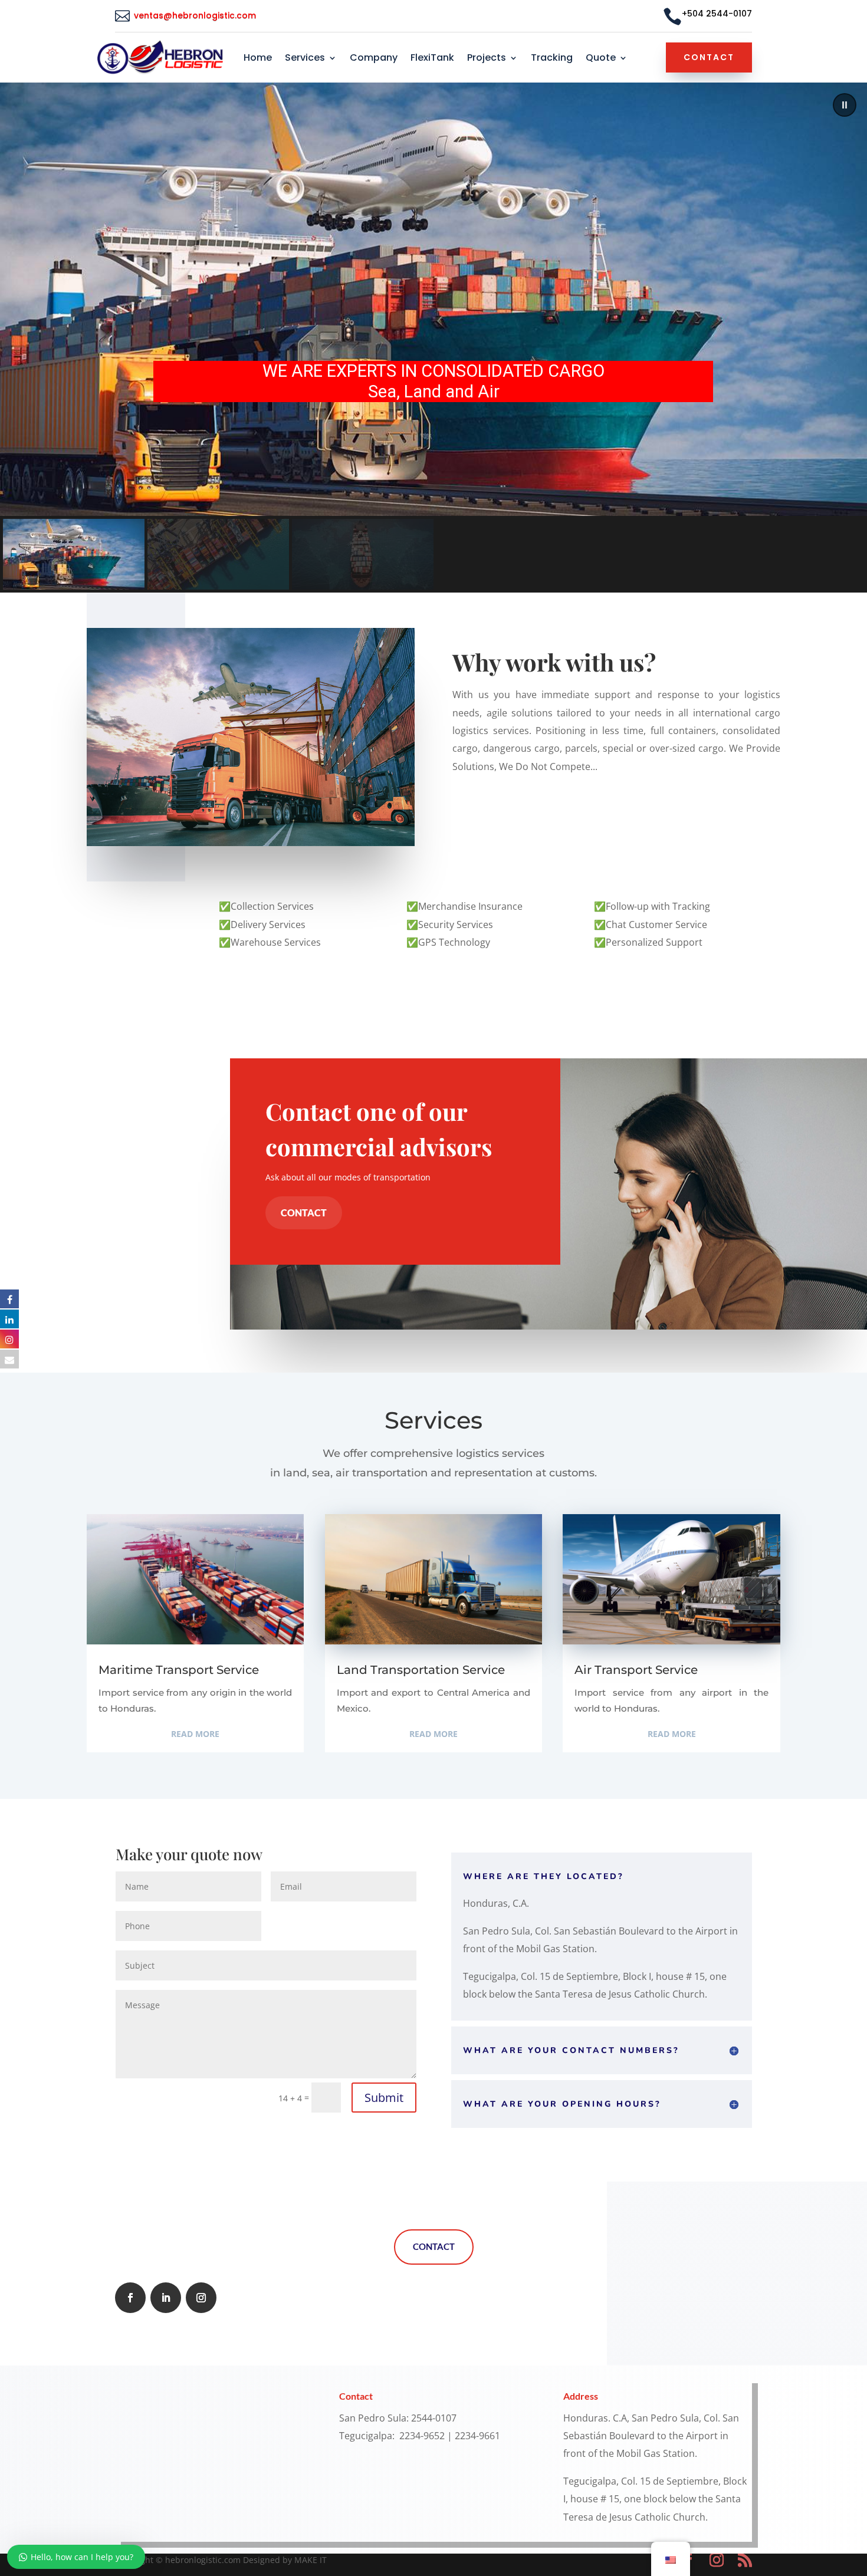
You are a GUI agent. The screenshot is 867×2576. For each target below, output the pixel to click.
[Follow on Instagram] (201, 2298)
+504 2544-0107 (717, 14)
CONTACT (304, 1213)
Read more (195, 1734)
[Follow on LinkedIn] (166, 2298)
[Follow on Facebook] (130, 2298)
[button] (845, 105)
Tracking (552, 59)
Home (258, 59)
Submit (384, 2098)
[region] (433, 338)
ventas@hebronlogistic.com (196, 15)
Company (374, 59)
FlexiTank (432, 59)
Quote (601, 59)
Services (305, 59)
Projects (487, 59)
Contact (709, 57)
